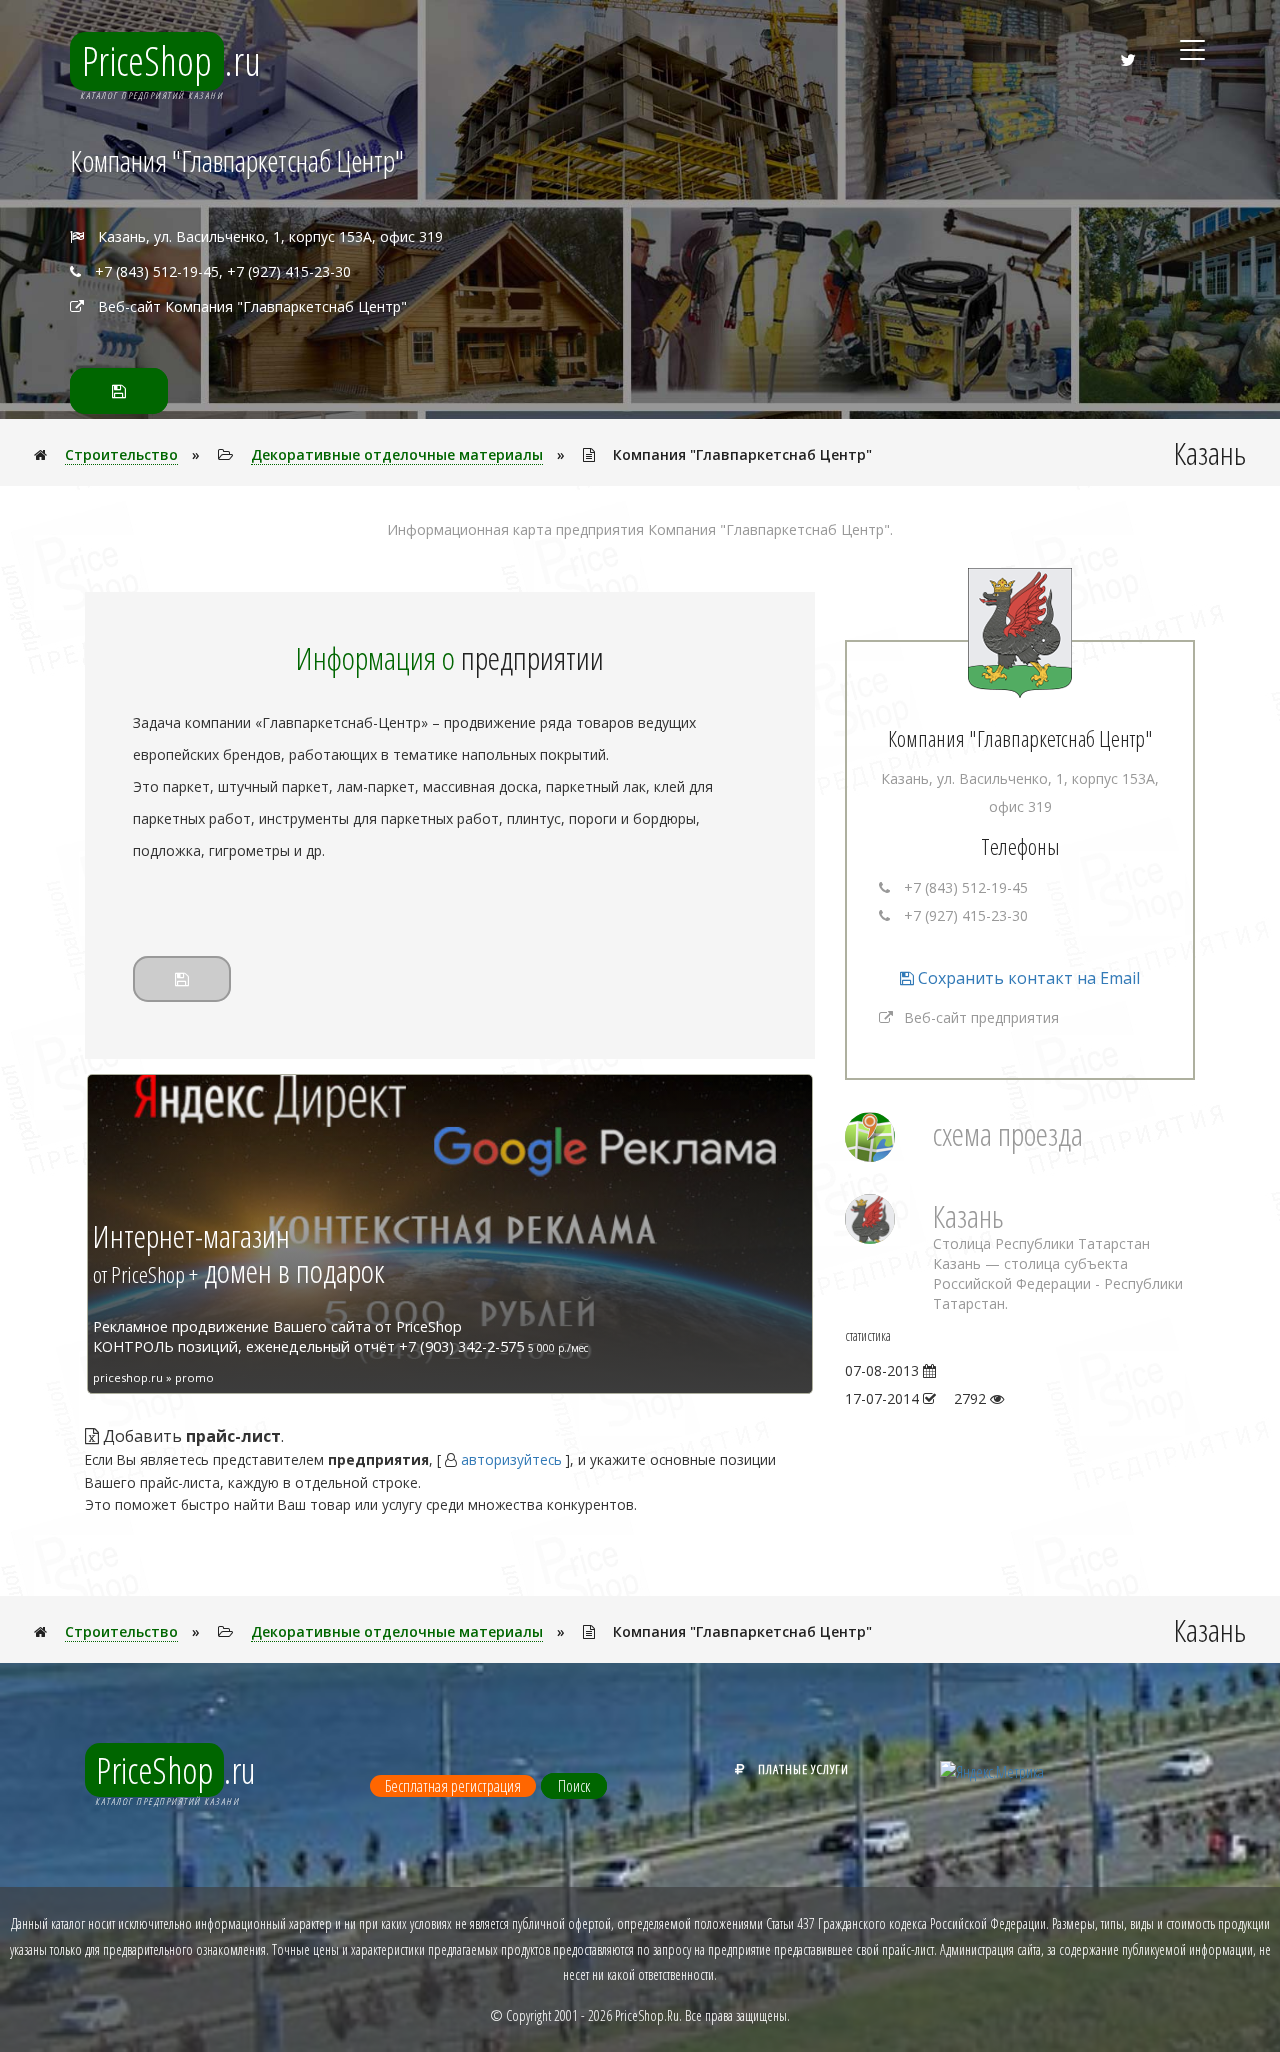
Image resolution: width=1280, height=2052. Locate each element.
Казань (968, 1215)
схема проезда (1008, 1133)
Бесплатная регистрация (453, 1786)
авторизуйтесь (511, 1459)
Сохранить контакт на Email (1027, 978)
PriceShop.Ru (647, 2015)
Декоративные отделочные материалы (397, 454)
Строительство (121, 454)
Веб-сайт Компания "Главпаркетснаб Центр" (252, 306)
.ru (171, 61)
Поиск (574, 1786)
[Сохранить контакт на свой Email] (119, 391)
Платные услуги (803, 1769)
